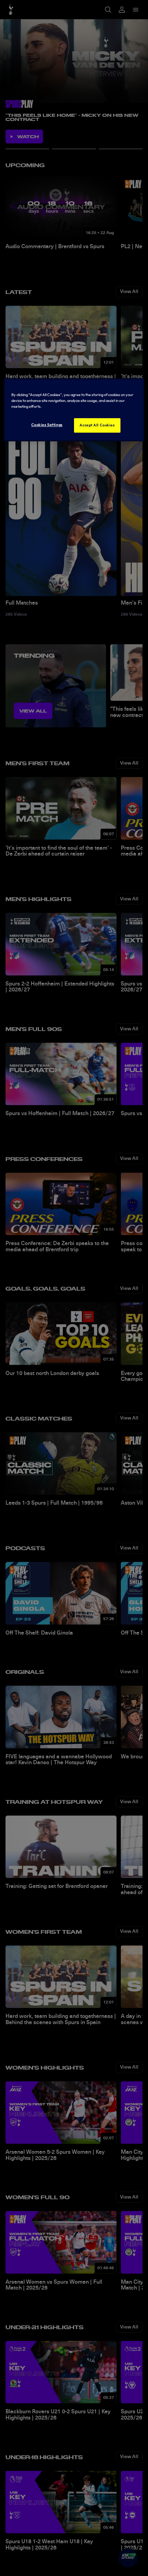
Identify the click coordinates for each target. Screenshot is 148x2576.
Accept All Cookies (97, 425)
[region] (74, 410)
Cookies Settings (47, 425)
